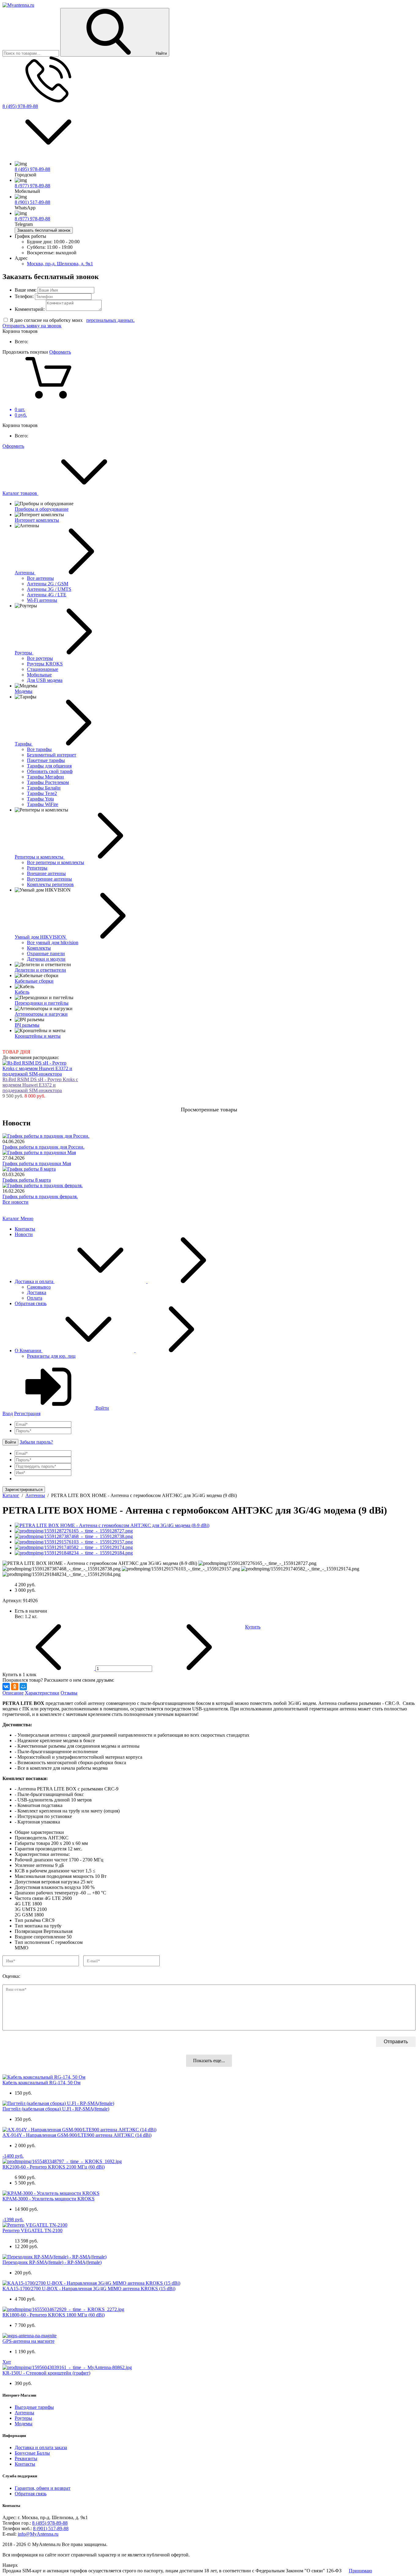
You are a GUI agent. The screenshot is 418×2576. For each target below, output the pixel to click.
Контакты (25, 1229)
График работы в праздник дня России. (43, 1147)
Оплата (35, 1298)
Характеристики (42, 1693)
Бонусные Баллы (32, 2453)
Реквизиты (26, 2458)
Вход (8, 1413)
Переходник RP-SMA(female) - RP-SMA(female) (52, 2262)
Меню (27, 1218)
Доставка (37, 1292)
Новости (24, 1234)
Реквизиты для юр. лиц (51, 1356)
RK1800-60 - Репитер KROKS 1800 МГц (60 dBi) (54, 2315)
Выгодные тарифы (34, 2407)
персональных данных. (110, 320)
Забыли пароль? (36, 1442)
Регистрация (27, 1413)
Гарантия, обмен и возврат (43, 2488)
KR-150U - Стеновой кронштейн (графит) (46, 2373)
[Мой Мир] (23, 1687)
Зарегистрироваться (24, 1490)
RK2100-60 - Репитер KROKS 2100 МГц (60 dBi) (54, 2167)
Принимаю (360, 2571)
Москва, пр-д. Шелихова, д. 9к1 (60, 264)
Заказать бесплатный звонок (44, 230)
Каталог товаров (20, 493)
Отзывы (69, 1693)
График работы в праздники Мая (37, 1163)
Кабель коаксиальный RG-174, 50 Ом (41, 2083)
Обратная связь (31, 1303)
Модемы (24, 2424)
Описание (13, 1693)
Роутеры (23, 2418)
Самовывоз (39, 1287)
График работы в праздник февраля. (40, 1196)
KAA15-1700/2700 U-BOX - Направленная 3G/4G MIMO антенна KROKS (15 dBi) (89, 2289)
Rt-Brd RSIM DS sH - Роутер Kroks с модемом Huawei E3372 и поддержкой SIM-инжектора (40, 1085)
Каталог (11, 1218)
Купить (253, 1627)
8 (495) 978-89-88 (20, 106)
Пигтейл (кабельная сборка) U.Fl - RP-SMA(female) (56, 2109)
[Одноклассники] (15, 1687)
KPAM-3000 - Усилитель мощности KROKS (49, 2199)
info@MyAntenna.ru (38, 2534)
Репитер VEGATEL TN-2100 (32, 2230)
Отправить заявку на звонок (32, 326)
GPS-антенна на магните (28, 2341)
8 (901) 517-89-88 (32, 202)
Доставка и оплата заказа (41, 2447)
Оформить (60, 352)
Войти (102, 1408)
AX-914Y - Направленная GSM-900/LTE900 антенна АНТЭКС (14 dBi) (77, 2135)
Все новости (15, 1202)
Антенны (24, 2413)
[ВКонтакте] (6, 1687)
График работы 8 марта (27, 1180)
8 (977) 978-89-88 (32, 186)
